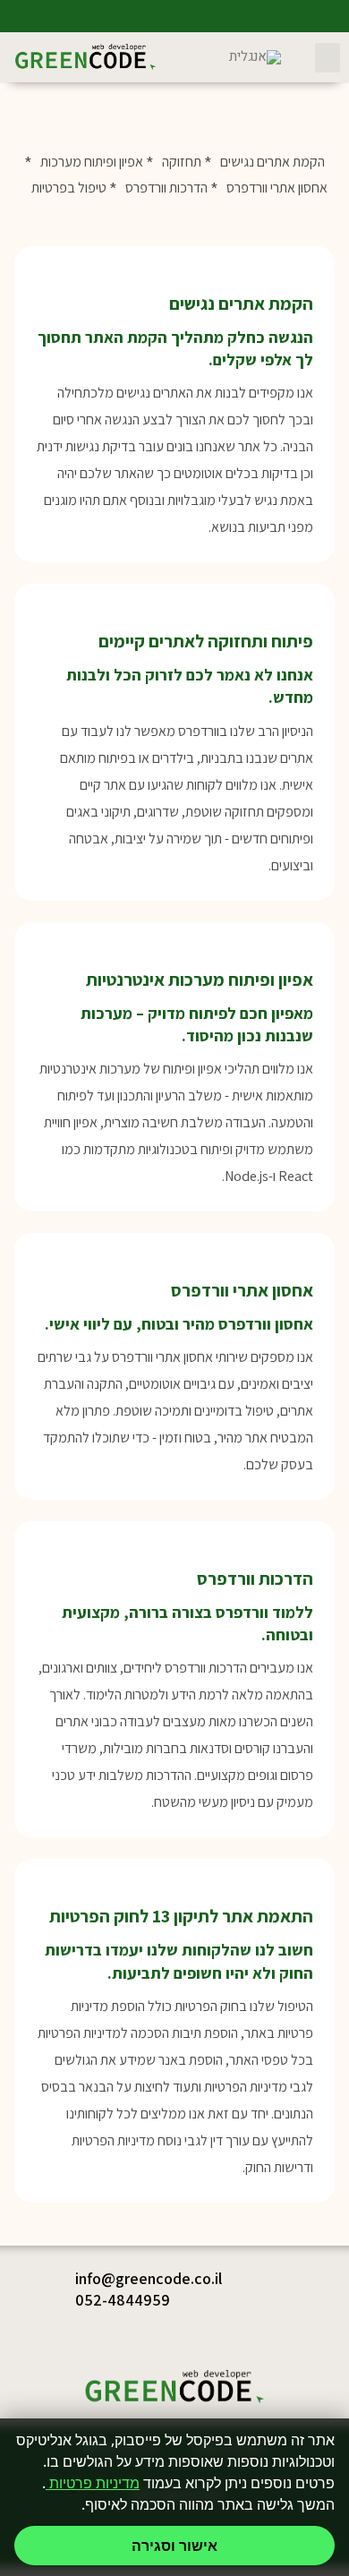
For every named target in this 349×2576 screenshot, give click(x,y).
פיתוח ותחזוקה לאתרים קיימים (206, 641)
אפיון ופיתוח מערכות (92, 162)
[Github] (301, 16)
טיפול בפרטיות (69, 188)
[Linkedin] (268, 16)
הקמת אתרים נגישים (272, 162)
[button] (328, 58)
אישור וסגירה (174, 2546)
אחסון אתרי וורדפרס (277, 188)
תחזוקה (182, 162)
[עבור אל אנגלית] (255, 58)
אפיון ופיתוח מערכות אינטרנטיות (200, 980)
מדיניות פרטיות (93, 2483)
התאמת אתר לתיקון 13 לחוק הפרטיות (181, 1916)
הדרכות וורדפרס (166, 188)
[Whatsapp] (333, 16)
